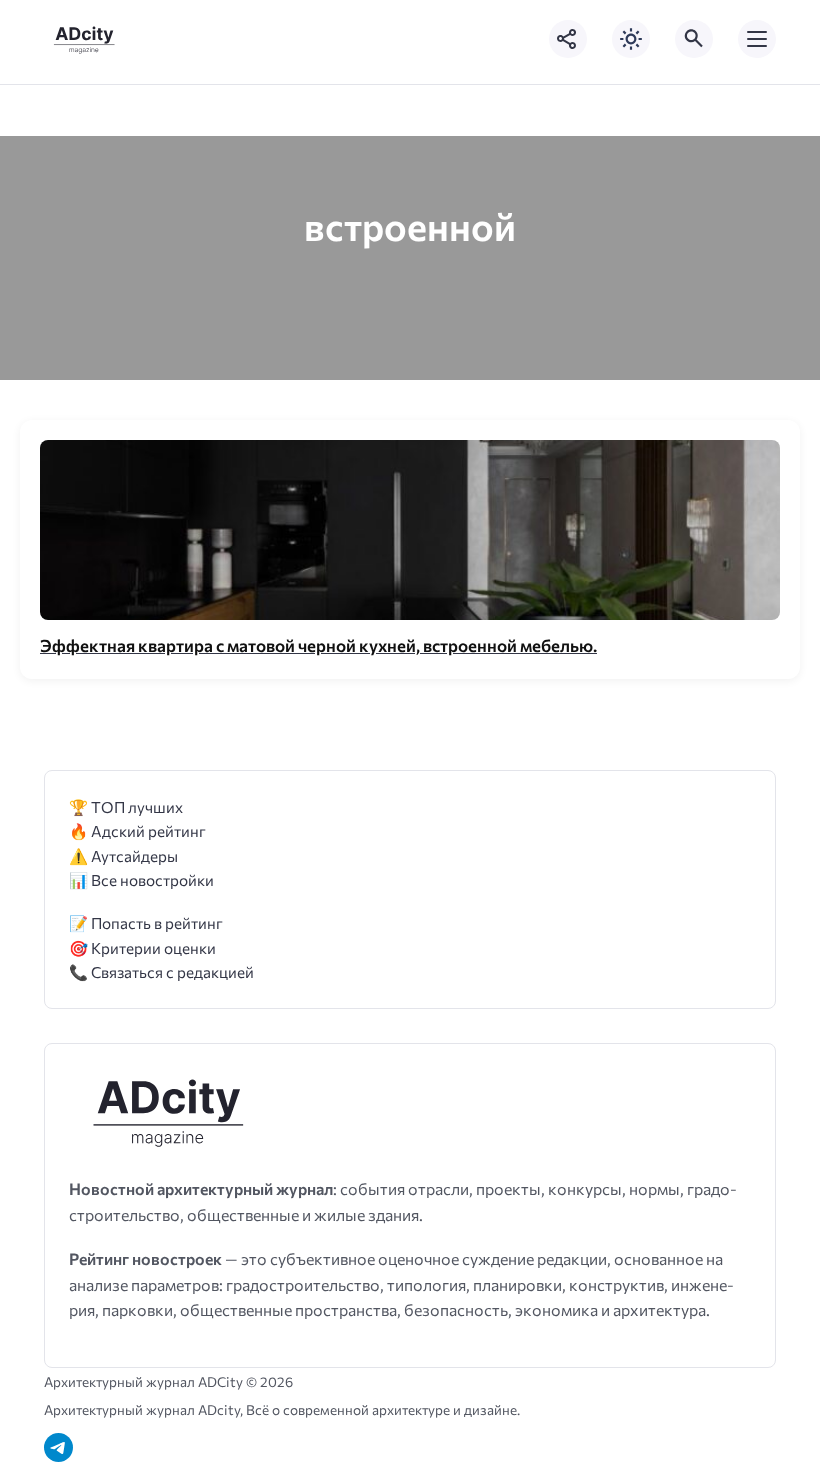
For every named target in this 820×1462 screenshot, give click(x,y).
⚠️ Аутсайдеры (123, 855)
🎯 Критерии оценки (142, 947)
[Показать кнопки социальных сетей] (568, 39)
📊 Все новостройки (141, 879)
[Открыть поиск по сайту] (694, 39)
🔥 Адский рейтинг (137, 830)
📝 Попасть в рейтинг (146, 922)
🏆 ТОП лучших (126, 806)
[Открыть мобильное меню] (757, 39)
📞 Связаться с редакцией (161, 971)
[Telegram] (58, 1447)
